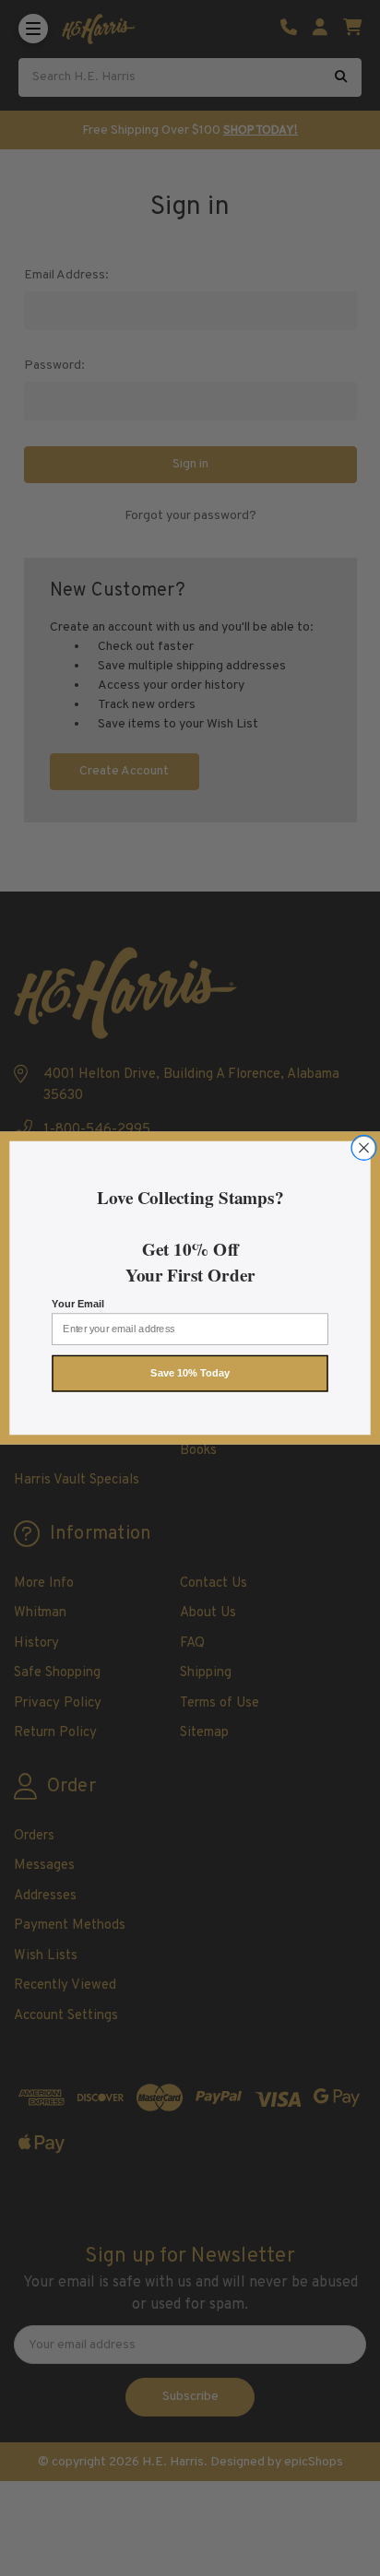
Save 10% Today (190, 1374)
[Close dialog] (363, 1148)
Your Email (77, 1304)
